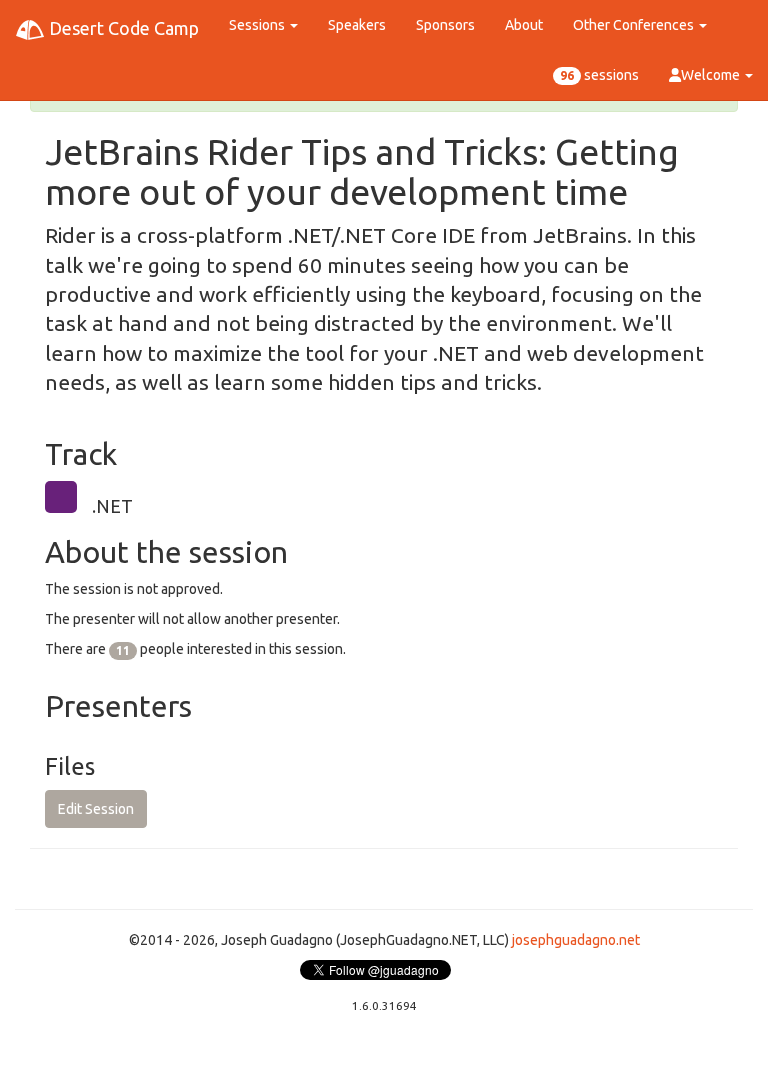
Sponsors (445, 25)
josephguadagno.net (576, 940)
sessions (599, 75)
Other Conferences (635, 25)
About (524, 25)
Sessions (258, 25)
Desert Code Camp (122, 28)
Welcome (712, 75)
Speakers (357, 25)
